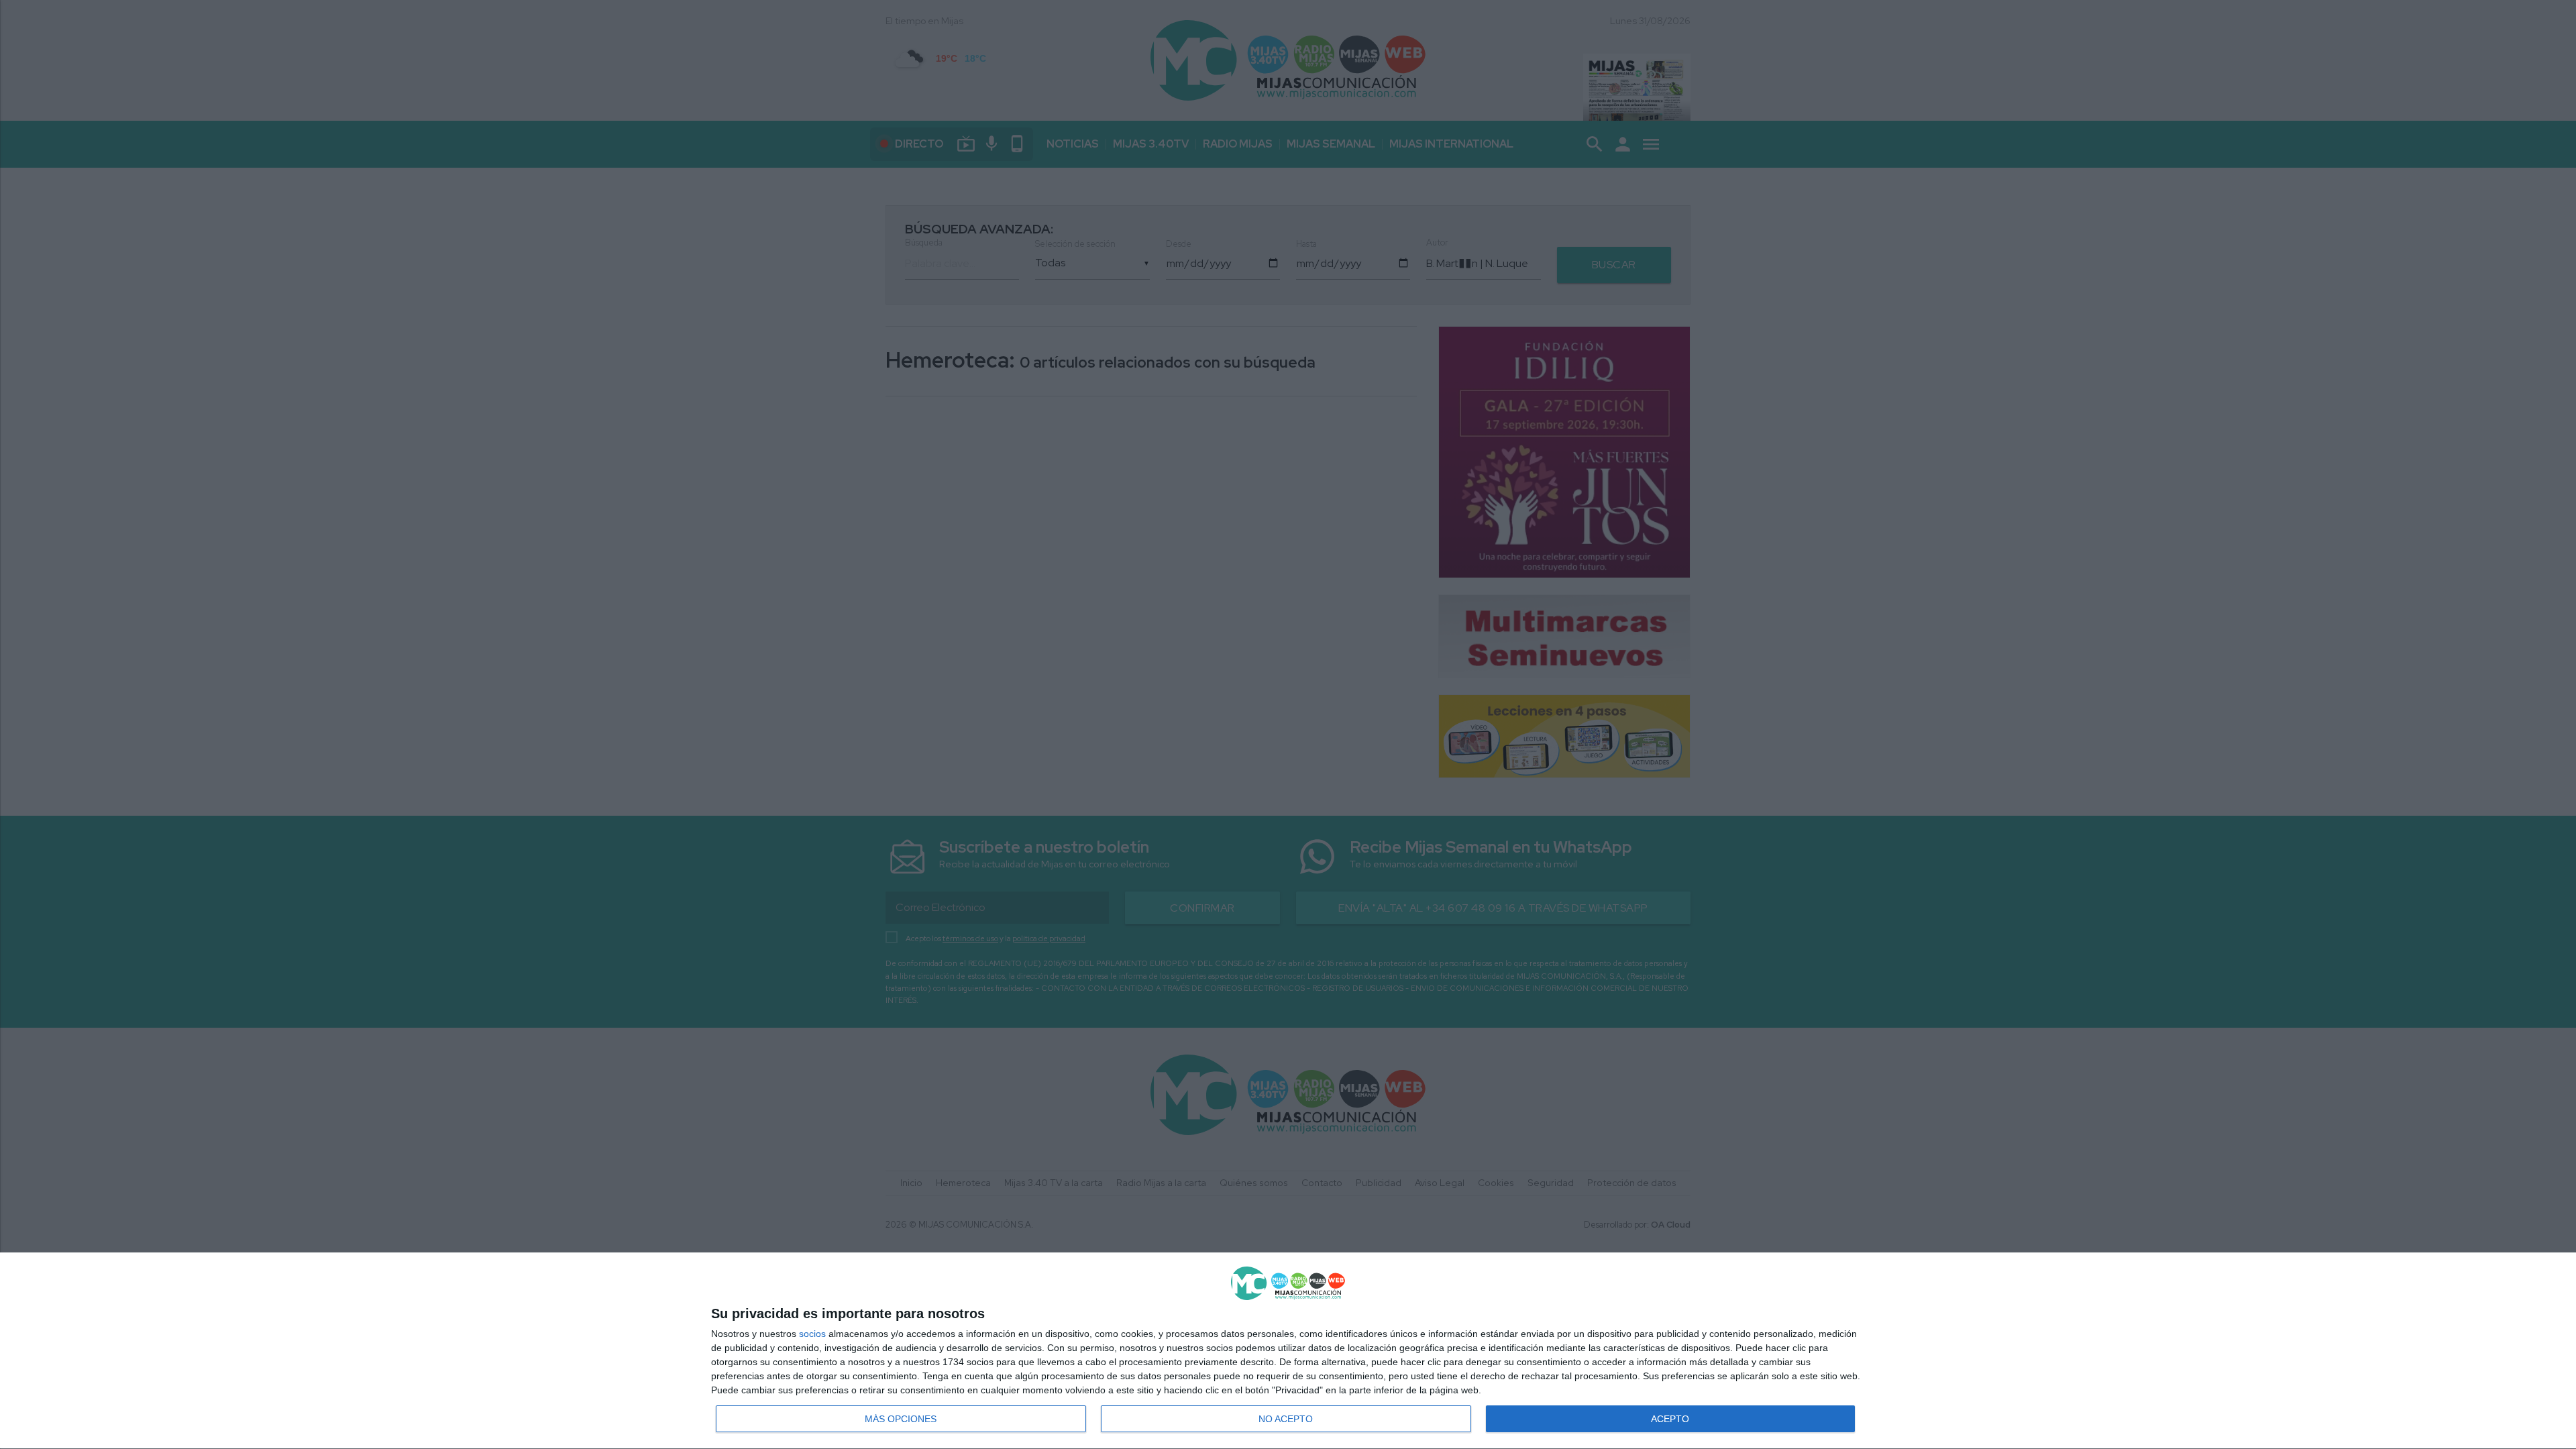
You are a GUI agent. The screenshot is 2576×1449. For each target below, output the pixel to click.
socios (812, 1334)
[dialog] (1288, 1351)
